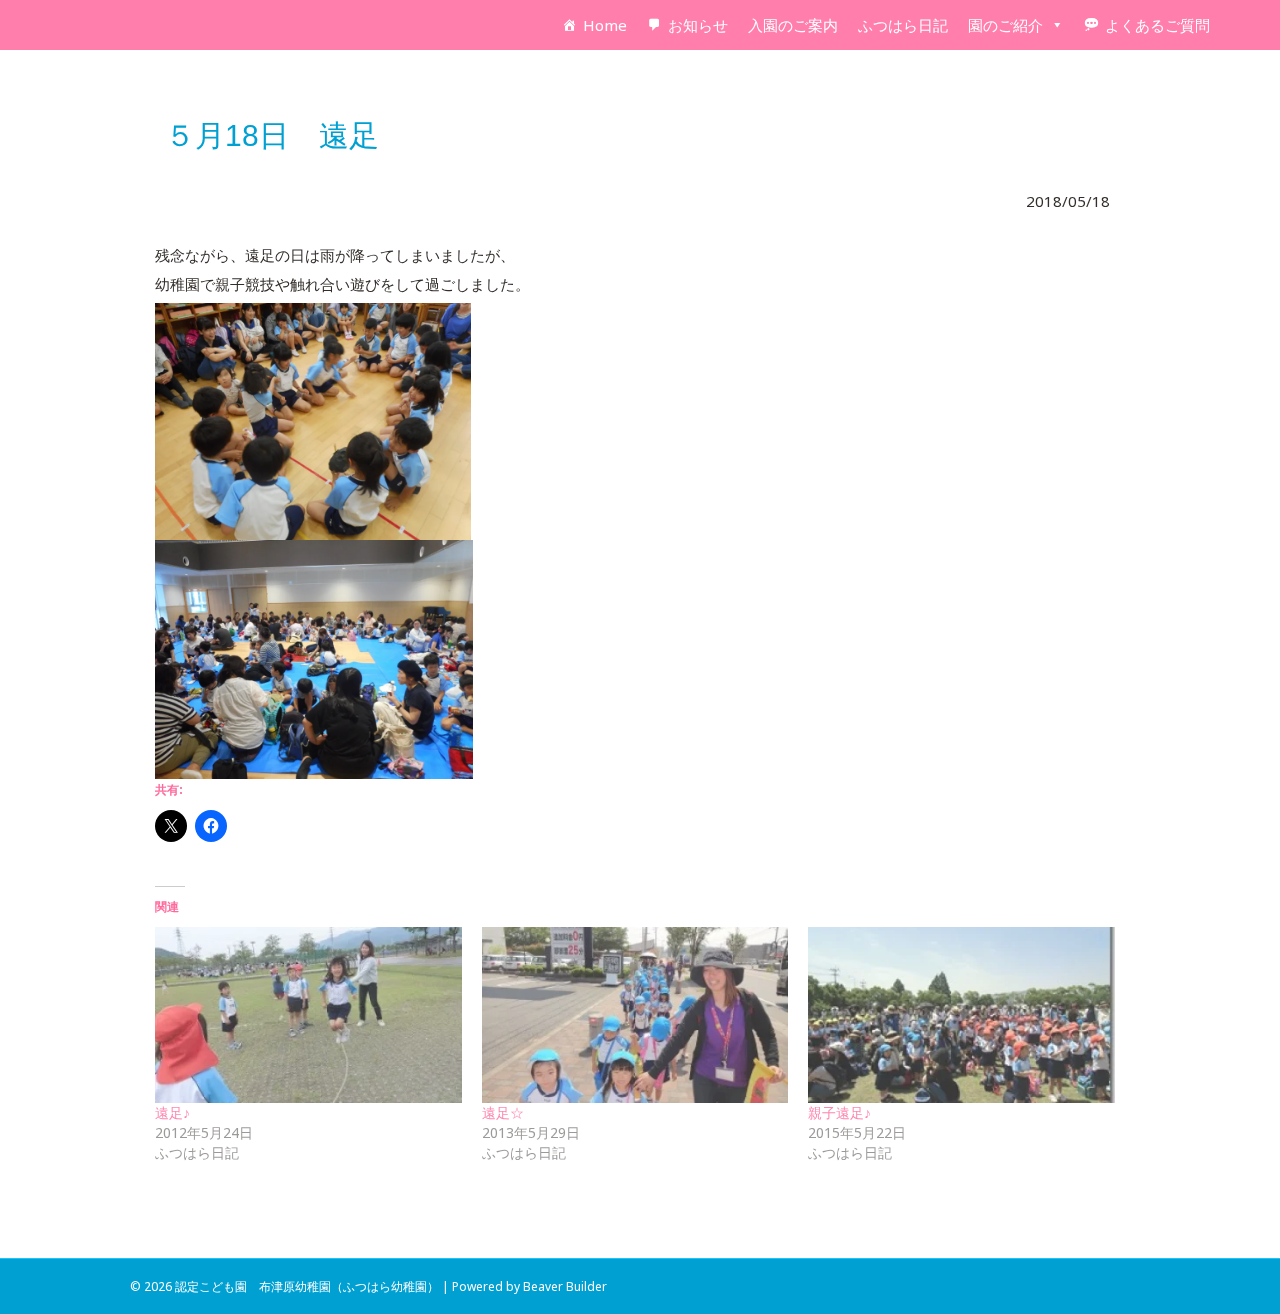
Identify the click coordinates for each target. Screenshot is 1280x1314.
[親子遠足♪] (961, 1014)
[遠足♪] (308, 1014)
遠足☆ (503, 1112)
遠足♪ (172, 1112)
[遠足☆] (635, 1014)
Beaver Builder (565, 1286)
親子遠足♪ (839, 1112)
